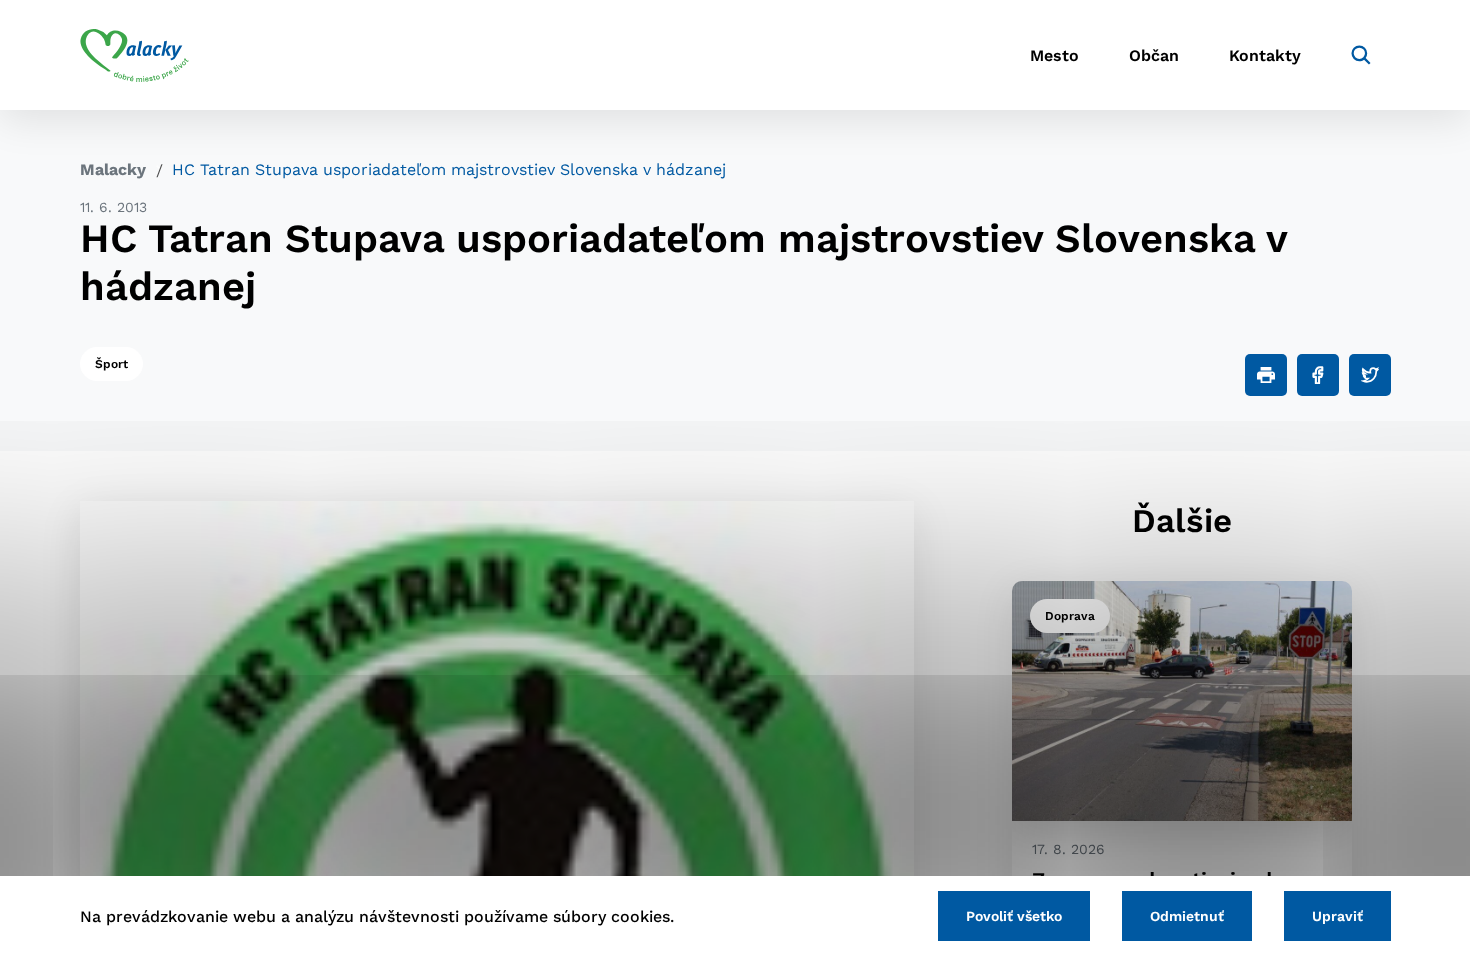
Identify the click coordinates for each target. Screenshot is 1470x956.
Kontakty (1265, 55)
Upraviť (1337, 916)
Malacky (113, 169)
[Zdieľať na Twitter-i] (1370, 375)
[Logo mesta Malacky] (134, 55)
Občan (1154, 55)
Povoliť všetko (1014, 916)
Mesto (1054, 55)
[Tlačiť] (1266, 375)
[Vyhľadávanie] (1361, 55)
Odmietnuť (1187, 916)
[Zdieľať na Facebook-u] (1318, 375)
